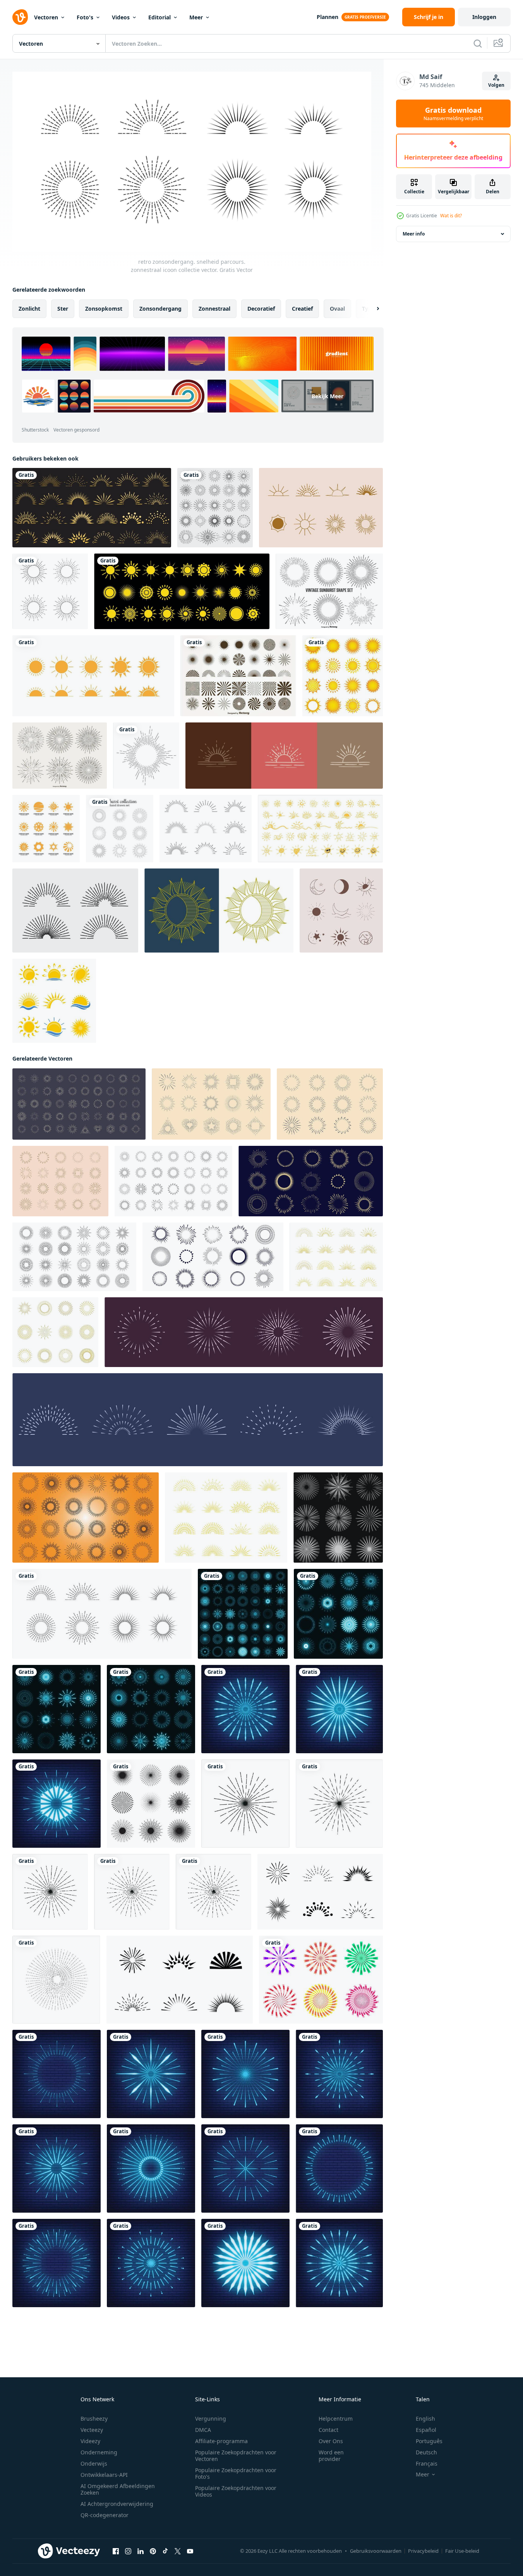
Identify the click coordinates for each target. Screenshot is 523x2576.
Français (427, 2463)
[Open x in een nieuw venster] (178, 2551)
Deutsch (426, 2452)
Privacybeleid (423, 2551)
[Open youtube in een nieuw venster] (190, 2551)
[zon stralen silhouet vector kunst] (320, 1891)
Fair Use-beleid (462, 2551)
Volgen (496, 85)
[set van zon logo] (54, 1001)
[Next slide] (371, 308)
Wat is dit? (451, 216)
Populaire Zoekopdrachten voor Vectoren (236, 2456)
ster (63, 308)
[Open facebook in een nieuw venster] (116, 2551)
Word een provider (331, 2456)
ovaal (337, 308)
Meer (196, 17)
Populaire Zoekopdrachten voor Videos (236, 2491)
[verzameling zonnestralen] (75, 911)
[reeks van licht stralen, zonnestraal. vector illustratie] (74, 1256)
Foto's (85, 17)
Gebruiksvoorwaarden (376, 2551)
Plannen (328, 17)
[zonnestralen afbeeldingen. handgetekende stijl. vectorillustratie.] (284, 756)
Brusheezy (94, 2419)
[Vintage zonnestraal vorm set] (329, 591)
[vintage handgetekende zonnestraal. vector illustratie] (146, 756)
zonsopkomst (104, 308)
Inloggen (484, 17)
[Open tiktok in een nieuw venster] (165, 2551)
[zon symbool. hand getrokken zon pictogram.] (320, 829)
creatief (302, 308)
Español (426, 2430)
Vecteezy (92, 2430)
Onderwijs (94, 2463)
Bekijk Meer (328, 396)
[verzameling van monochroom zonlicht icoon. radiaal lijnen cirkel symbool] (151, 1803)
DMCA (203, 2430)
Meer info (414, 234)
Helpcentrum (336, 2419)
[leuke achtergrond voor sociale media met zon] (321, 508)
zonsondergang (160, 308)
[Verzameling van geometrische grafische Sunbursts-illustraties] (215, 508)
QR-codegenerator (105, 2515)
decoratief (261, 308)
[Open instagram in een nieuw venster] (128, 2551)
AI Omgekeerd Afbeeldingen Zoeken (118, 2489)
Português (429, 2441)
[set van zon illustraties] (343, 676)
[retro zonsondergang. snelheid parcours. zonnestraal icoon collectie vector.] (102, 1613)
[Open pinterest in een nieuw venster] (153, 2551)
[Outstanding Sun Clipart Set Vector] (219, 911)
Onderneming (99, 2452)
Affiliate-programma (221, 2441)
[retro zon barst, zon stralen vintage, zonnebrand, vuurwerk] (245, 1803)
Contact (328, 2430)
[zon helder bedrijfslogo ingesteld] (46, 829)
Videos (121, 17)
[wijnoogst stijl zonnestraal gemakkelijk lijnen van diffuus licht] (79, 1104)
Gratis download (453, 113)
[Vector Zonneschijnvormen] (238, 676)
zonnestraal (214, 308)
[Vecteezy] (20, 17)
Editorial (159, 17)
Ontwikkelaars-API (104, 2475)
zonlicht (29, 308)
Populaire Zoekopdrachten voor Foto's (236, 2473)
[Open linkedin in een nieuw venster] (141, 2551)
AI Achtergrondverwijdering (117, 2504)
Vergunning (211, 2419)
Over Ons (331, 2441)
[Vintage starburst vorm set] (60, 756)
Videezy (90, 2441)
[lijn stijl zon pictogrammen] (50, 591)
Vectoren (46, 17)
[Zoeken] (478, 43)
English (425, 2419)
